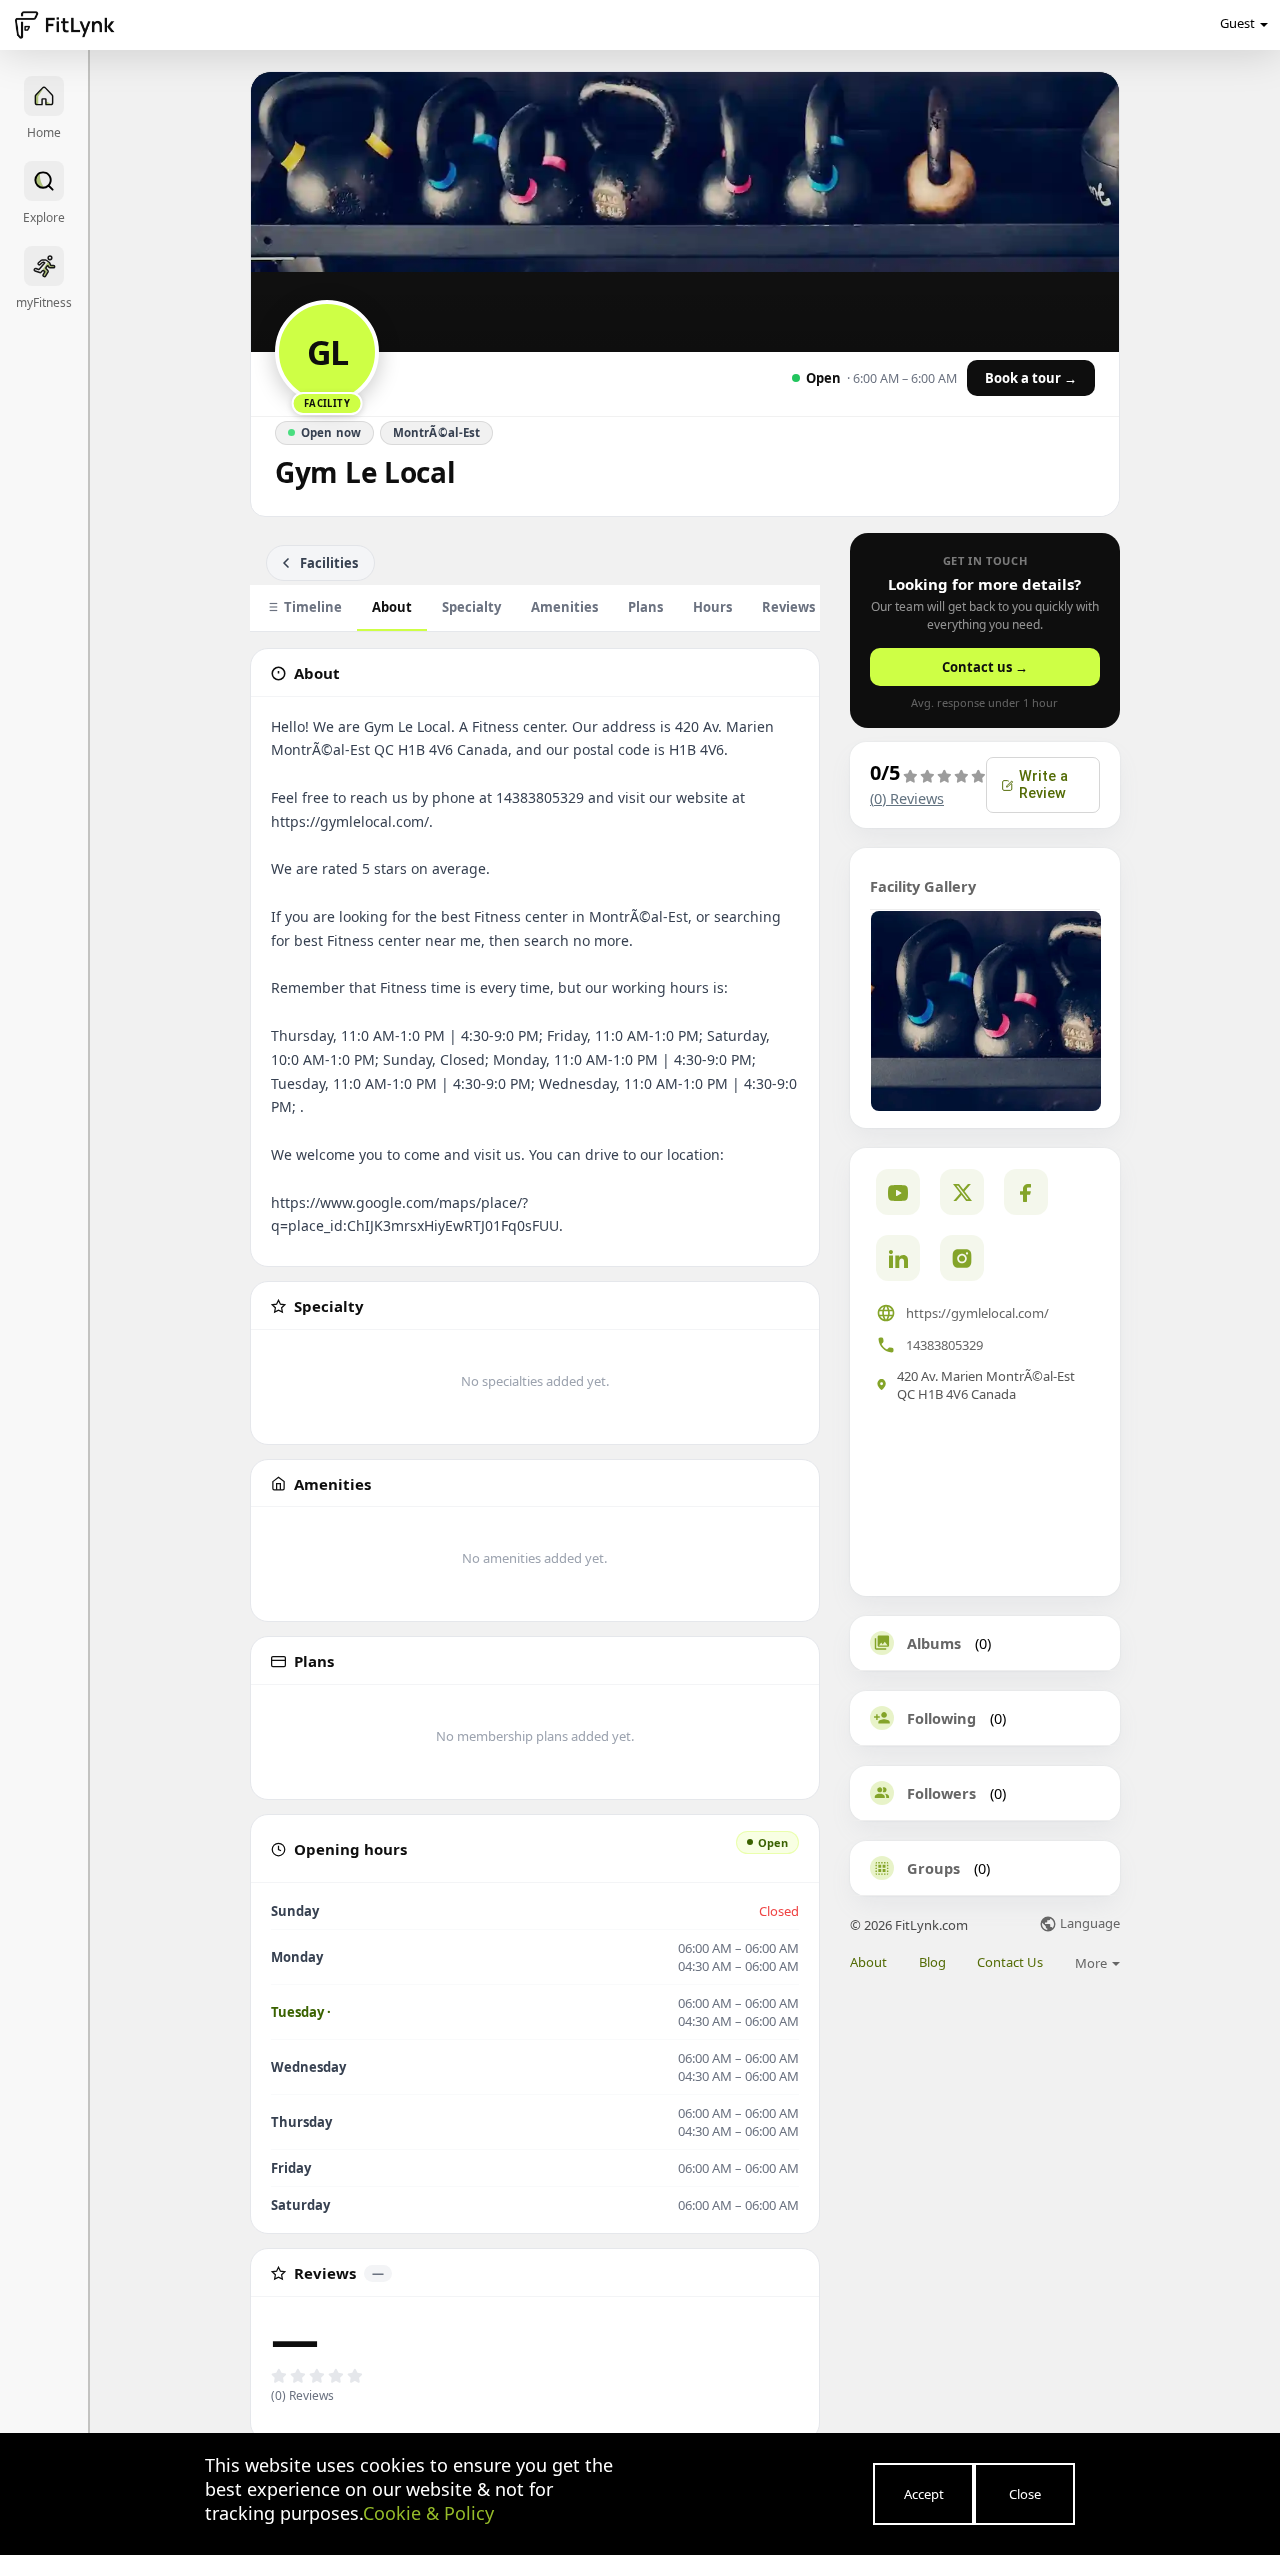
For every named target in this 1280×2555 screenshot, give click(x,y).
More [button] (1092, 1963)
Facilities (329, 563)
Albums (934, 1643)
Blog (932, 1962)
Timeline (313, 607)
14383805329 (944, 1345)
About (392, 607)
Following (941, 1718)
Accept (924, 2494)
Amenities (564, 607)
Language (1088, 1924)
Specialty (471, 607)
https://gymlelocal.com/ (977, 1313)
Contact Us (1010, 1962)
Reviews (799, 607)
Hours (712, 607)
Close (1025, 2494)
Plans (645, 607)
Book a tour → (1031, 378)
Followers (941, 1793)
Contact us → (985, 667)
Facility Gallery (923, 886)
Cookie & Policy (428, 2513)
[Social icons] (962, 1258)
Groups (933, 1868)
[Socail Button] (898, 1192)
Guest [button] (1237, 23)
